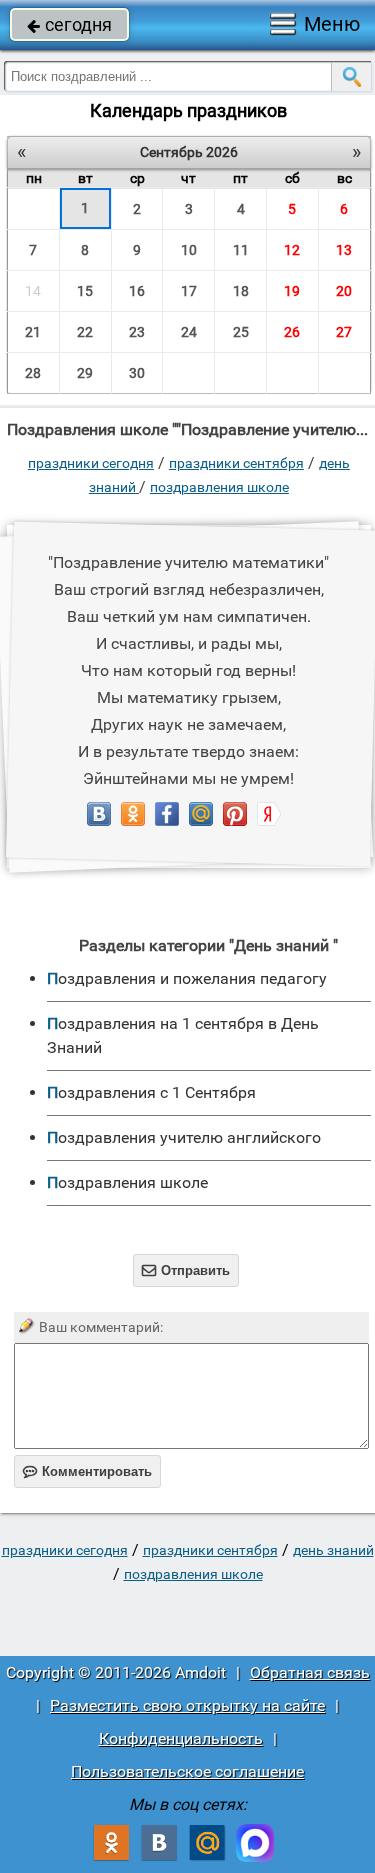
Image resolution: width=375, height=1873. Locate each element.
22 (85, 332)
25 (241, 332)
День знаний (333, 1550)
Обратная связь (310, 1672)
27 (344, 332)
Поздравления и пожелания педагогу (187, 978)
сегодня (69, 24)
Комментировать (87, 1471)
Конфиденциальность (181, 1738)
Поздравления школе (219, 487)
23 (137, 332)
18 (241, 291)
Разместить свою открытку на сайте (187, 1705)
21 (33, 332)
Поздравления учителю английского (184, 1137)
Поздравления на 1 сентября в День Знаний (183, 1035)
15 (85, 291)
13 (344, 250)
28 (33, 373)
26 (292, 332)
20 (344, 291)
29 (85, 373)
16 (137, 291)
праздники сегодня (91, 463)
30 (137, 373)
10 (189, 250)
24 (189, 332)
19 (292, 291)
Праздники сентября (236, 463)
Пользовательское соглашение (187, 1771)
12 (292, 250)
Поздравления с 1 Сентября (151, 1092)
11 (241, 250)
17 (189, 291)
